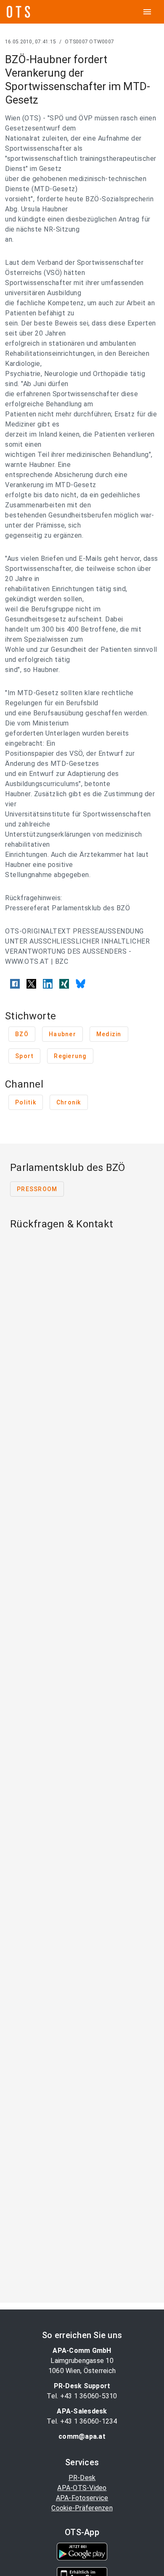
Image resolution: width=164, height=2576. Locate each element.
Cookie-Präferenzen (82, 2508)
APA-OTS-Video (82, 2488)
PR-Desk (82, 2478)
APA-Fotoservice (82, 2498)
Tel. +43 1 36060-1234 (82, 2421)
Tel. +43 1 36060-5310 (82, 2396)
